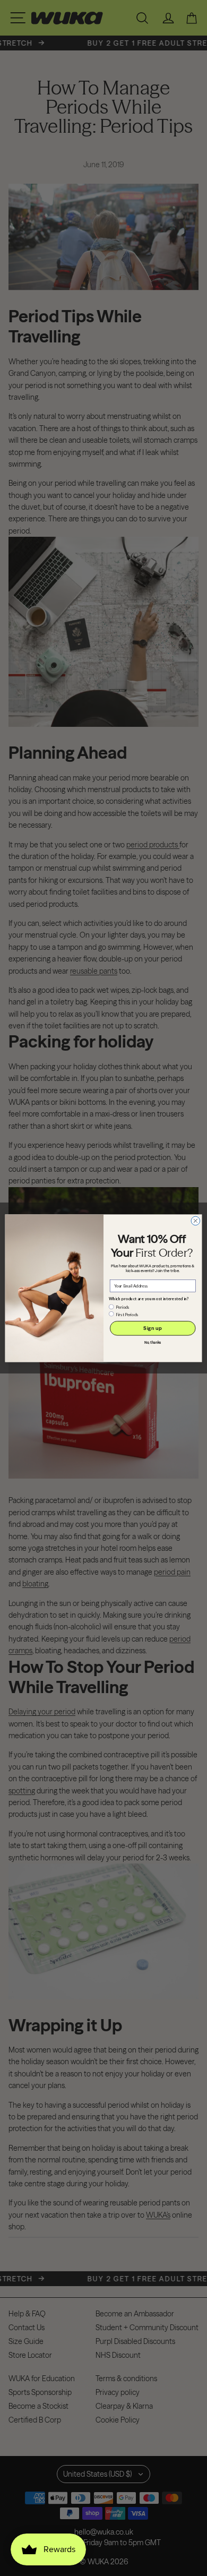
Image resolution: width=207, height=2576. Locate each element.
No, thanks (153, 1342)
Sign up (153, 1328)
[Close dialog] (196, 1221)
